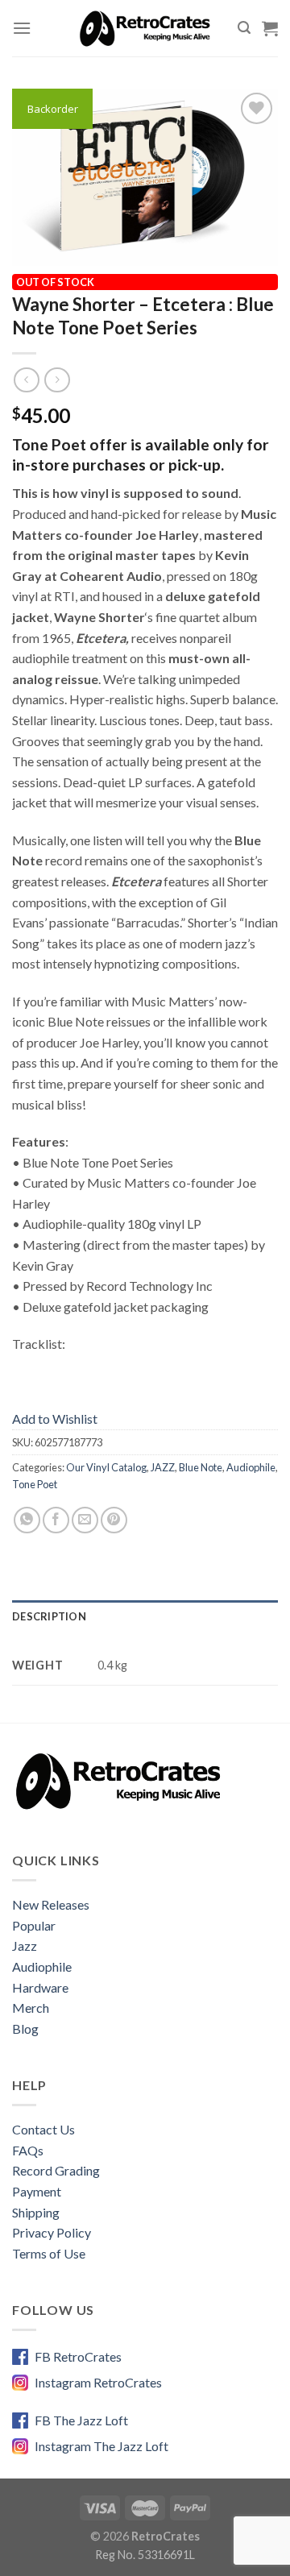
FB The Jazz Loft (81, 2420)
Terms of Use (49, 2253)
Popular (34, 1925)
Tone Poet (35, 1484)
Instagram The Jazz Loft (101, 2446)
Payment (37, 2191)
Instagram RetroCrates (98, 2382)
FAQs (28, 2150)
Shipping (36, 2212)
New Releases (51, 1904)
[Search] (244, 28)
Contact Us (43, 2129)
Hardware (40, 1987)
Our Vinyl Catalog (106, 1467)
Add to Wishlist (55, 1419)
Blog (25, 2028)
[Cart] (270, 28)
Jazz (25, 1945)
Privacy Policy (52, 2232)
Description (49, 1616)
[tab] (145, 1616)
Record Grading (56, 2170)
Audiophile (251, 1467)
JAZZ (163, 1467)
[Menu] (22, 28)
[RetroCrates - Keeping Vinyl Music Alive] (145, 28)
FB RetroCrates (78, 2356)
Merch (31, 2008)
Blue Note (201, 1467)
